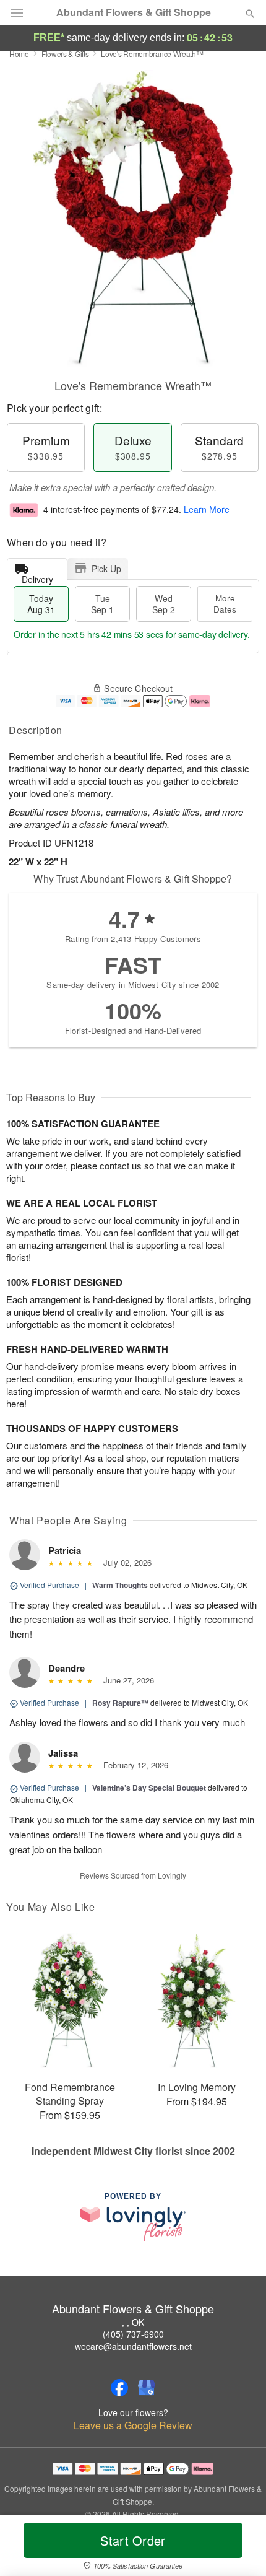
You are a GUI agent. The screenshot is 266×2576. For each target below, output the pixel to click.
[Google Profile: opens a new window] (147, 2388)
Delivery (37, 576)
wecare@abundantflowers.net (133, 2346)
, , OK (133, 2322)
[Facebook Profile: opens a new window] (119, 2388)
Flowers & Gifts (65, 54)
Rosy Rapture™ (120, 1703)
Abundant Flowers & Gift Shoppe (134, 12)
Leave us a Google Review (133, 2425)
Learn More (207, 509)
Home (19, 54)
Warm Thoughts (120, 1585)
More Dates (225, 604)
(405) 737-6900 (133, 2334)
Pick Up (106, 569)
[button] (240, 2548)
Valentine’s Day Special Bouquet (149, 1788)
